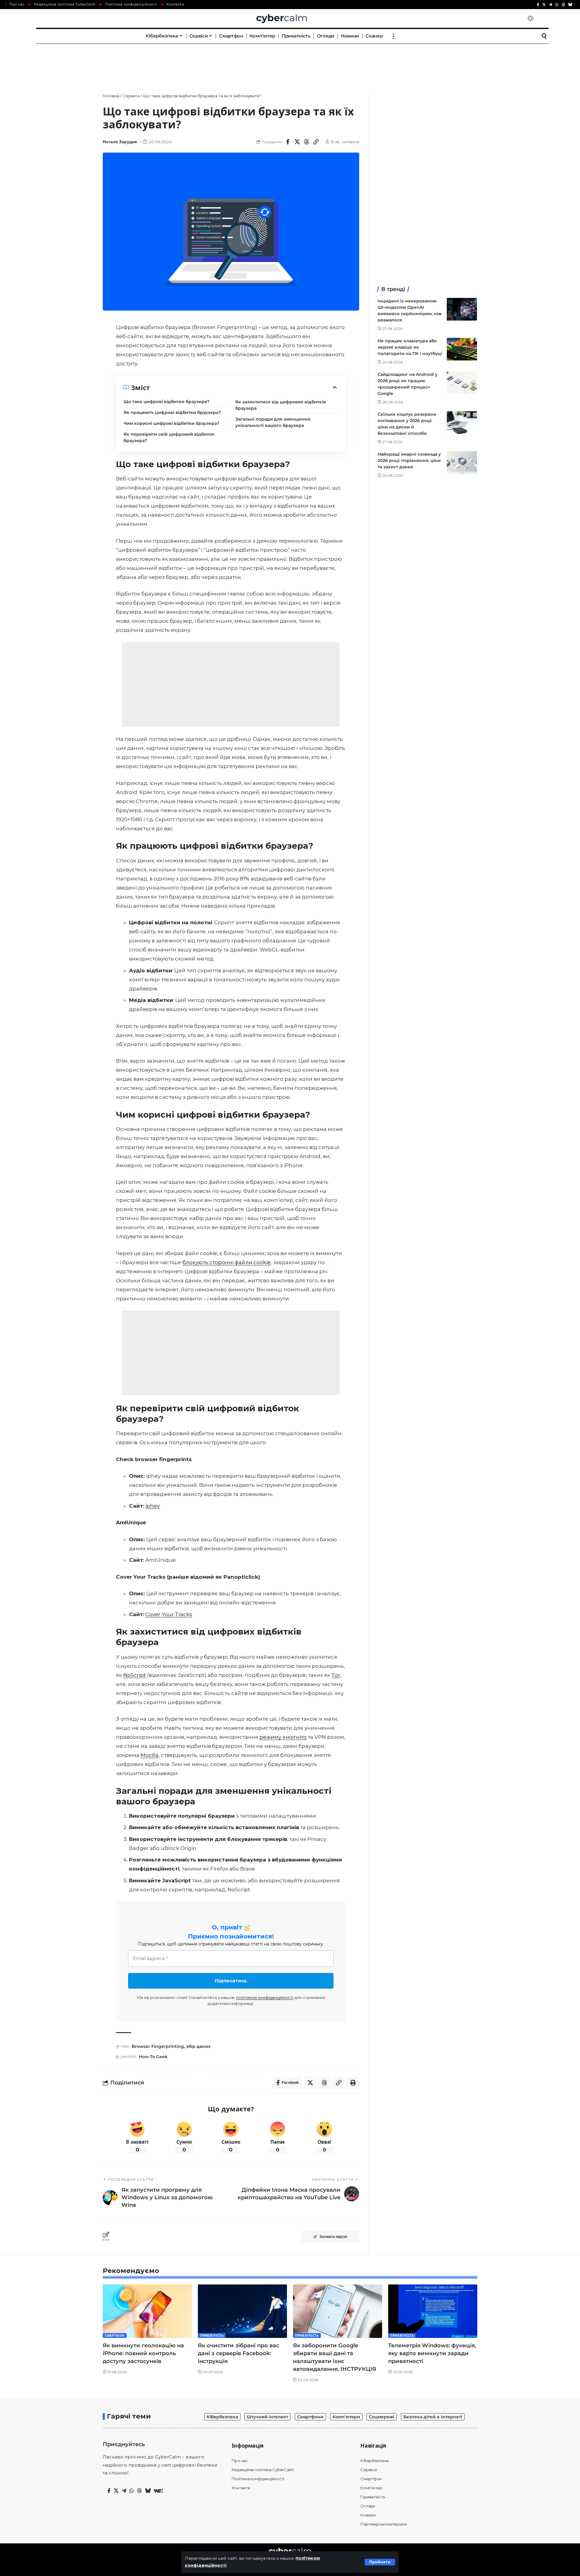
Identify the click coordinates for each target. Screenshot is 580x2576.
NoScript (135, 1675)
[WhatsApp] (557, 5)
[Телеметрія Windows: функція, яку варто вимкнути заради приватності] (433, 2311)
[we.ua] (158, 2491)
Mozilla (150, 1755)
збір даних (198, 2046)
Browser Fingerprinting (158, 2046)
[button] (380, 2562)
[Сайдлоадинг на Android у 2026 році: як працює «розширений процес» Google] (462, 383)
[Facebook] (538, 5)
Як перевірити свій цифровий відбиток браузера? (169, 437)
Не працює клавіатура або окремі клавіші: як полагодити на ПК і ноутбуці (410, 347)
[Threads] (563, 5)
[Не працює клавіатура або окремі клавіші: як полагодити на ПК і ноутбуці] (462, 349)
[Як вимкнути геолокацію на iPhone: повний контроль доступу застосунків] (147, 2311)
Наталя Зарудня (120, 142)
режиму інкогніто (283, 1737)
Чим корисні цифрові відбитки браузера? (171, 423)
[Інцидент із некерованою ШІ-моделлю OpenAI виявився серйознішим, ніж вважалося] (462, 309)
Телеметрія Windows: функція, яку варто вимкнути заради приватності (432, 2353)
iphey (153, 1506)
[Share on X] (297, 142)
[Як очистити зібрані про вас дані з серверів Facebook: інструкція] (242, 2311)
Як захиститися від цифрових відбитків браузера (281, 405)
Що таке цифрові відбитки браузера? (166, 402)
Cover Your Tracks (169, 1614)
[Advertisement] (290, 62)
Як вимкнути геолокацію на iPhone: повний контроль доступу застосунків (143, 2353)
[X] (544, 5)
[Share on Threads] (307, 142)
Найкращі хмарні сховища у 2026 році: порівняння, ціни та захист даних (409, 460)
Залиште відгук (333, 2237)
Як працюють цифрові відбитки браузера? (172, 412)
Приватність (212, 2336)
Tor (336, 1675)
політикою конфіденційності (265, 1997)
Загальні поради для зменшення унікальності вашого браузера (273, 422)
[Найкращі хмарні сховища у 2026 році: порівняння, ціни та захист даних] (462, 462)
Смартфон (115, 2336)
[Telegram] (551, 5)
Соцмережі (382, 2417)
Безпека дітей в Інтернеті (433, 2417)
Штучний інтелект (267, 2417)
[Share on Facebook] (288, 142)
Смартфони (310, 2417)
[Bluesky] (570, 5)
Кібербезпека (222, 2417)
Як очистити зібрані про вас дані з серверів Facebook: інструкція (238, 2353)
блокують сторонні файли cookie (227, 1262)
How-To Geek (153, 2057)
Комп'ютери (346, 2417)
